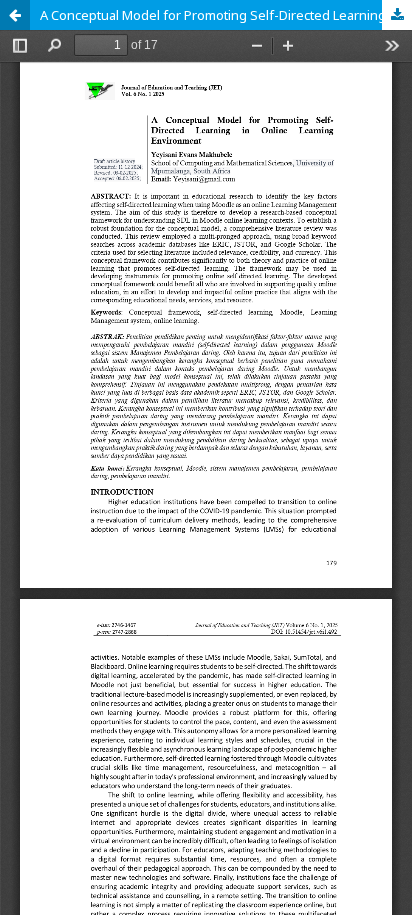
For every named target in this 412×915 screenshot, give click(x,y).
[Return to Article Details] (15, 15)
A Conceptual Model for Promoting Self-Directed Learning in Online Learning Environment (226, 15)
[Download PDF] (397, 15)
